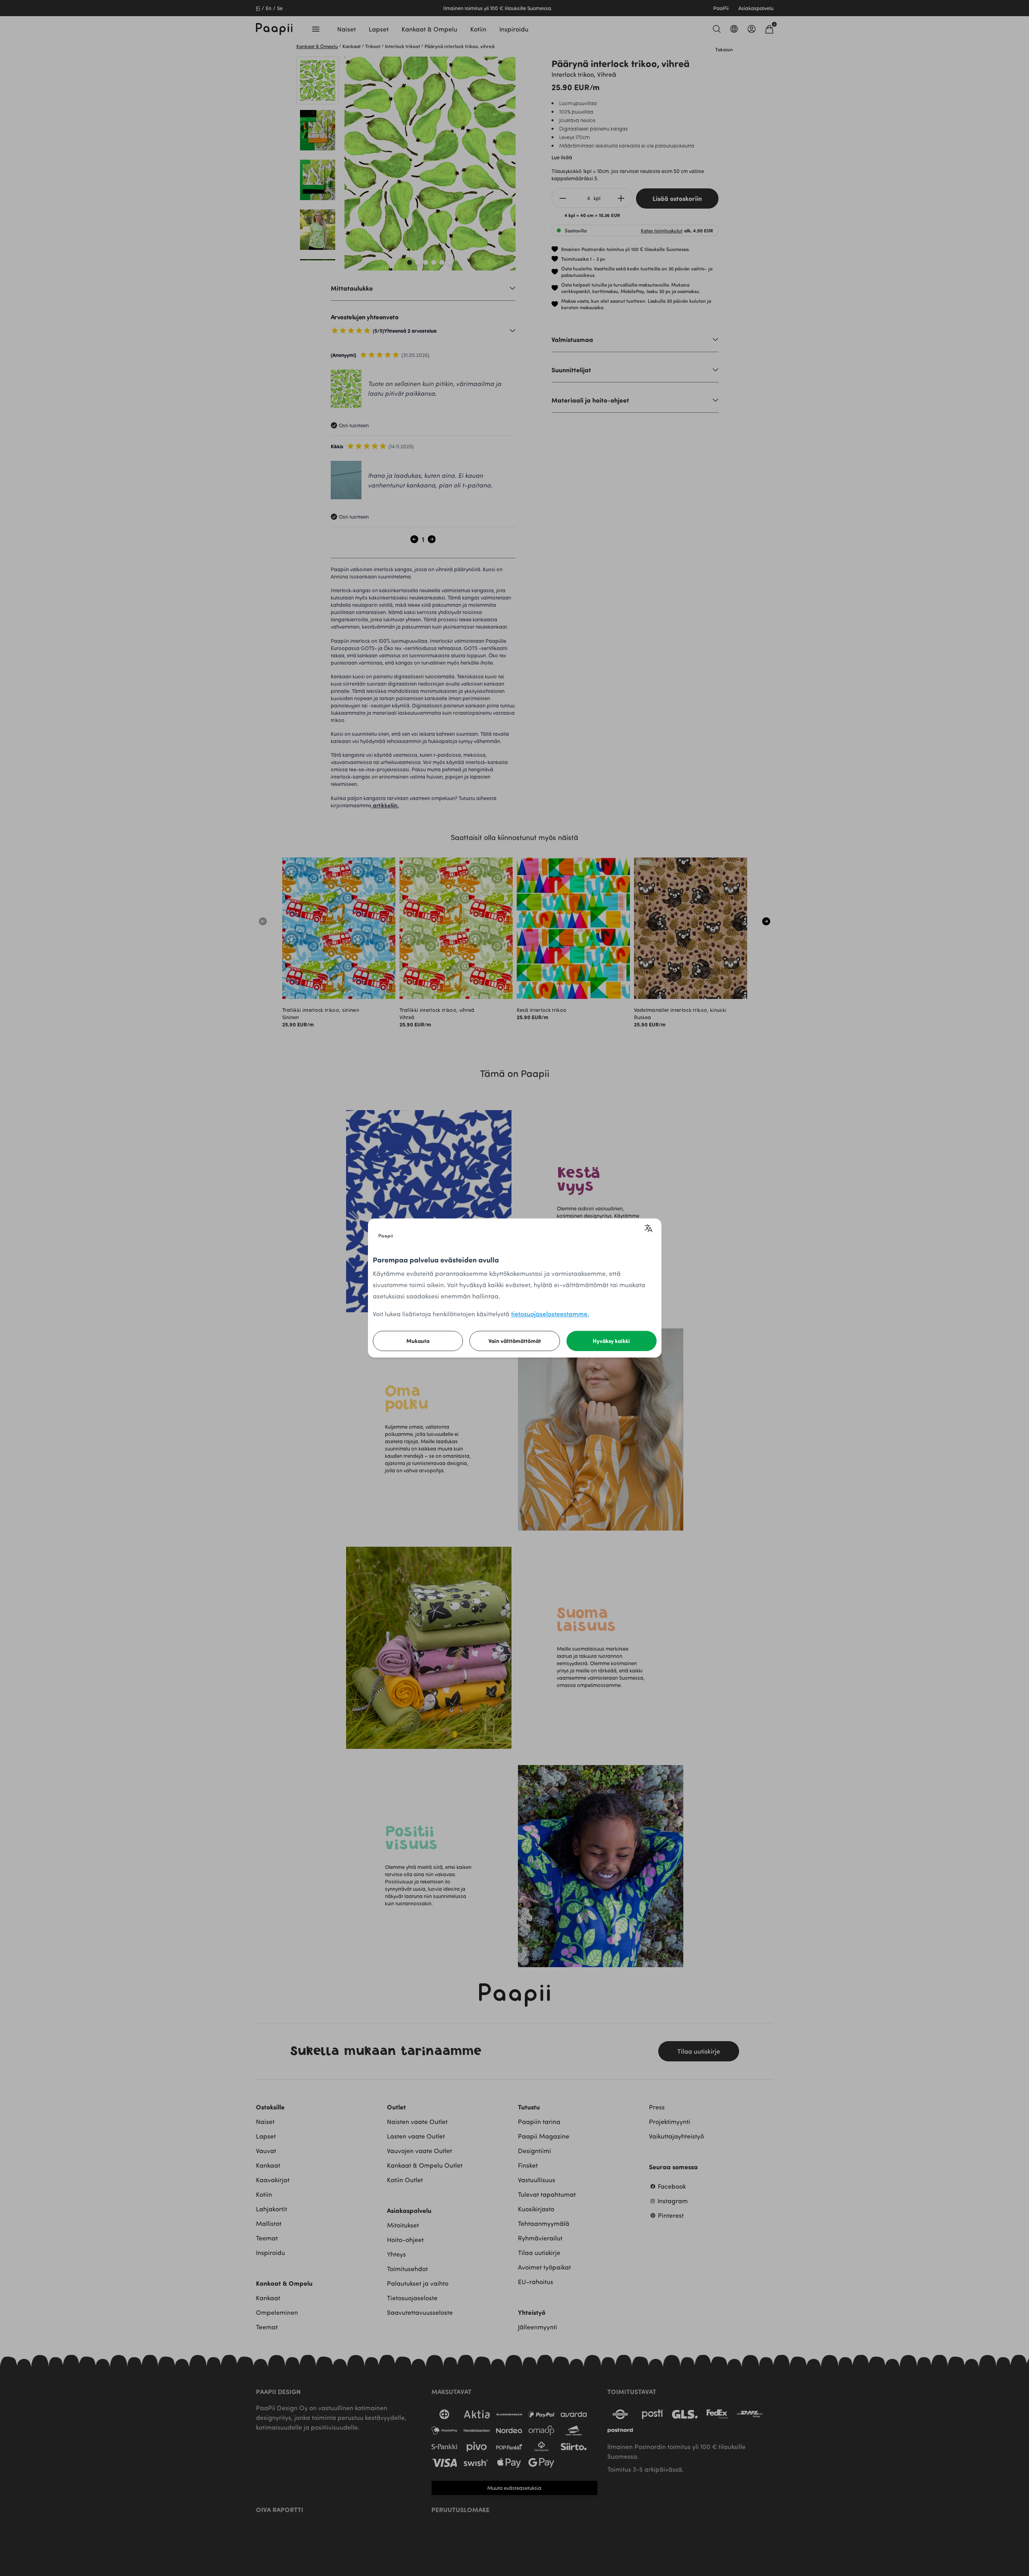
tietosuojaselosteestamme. (550, 1314)
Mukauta (418, 1341)
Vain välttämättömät (515, 1341)
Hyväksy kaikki (611, 1341)
